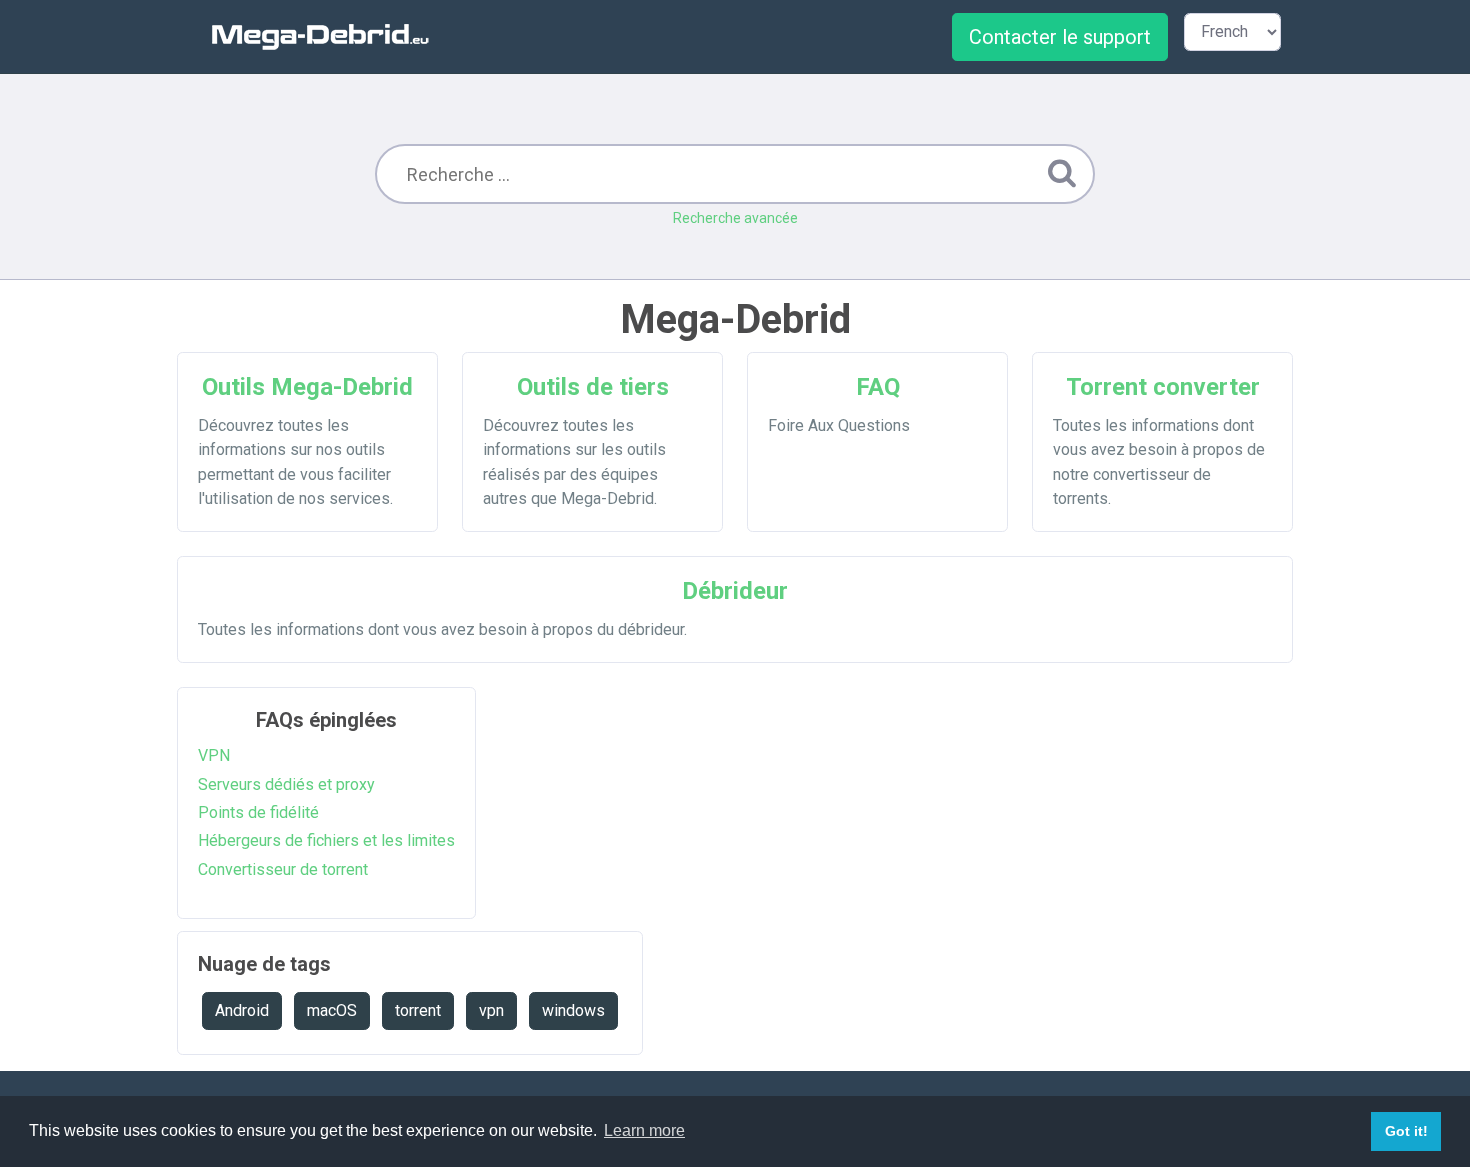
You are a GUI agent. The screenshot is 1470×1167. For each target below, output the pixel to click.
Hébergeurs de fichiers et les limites (326, 840)
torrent (418, 1010)
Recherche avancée (735, 218)
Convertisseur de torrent (283, 869)
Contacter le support (1060, 37)
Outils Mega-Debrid (307, 387)
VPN (214, 755)
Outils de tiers (593, 387)
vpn (491, 1010)
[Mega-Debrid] (329, 36)
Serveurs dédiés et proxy (286, 784)
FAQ (878, 387)
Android (242, 1010)
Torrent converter (1163, 387)
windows (573, 1010)
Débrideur (735, 591)
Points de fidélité (258, 812)
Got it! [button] (1406, 1131)
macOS (332, 1010)
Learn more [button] (644, 1130)
